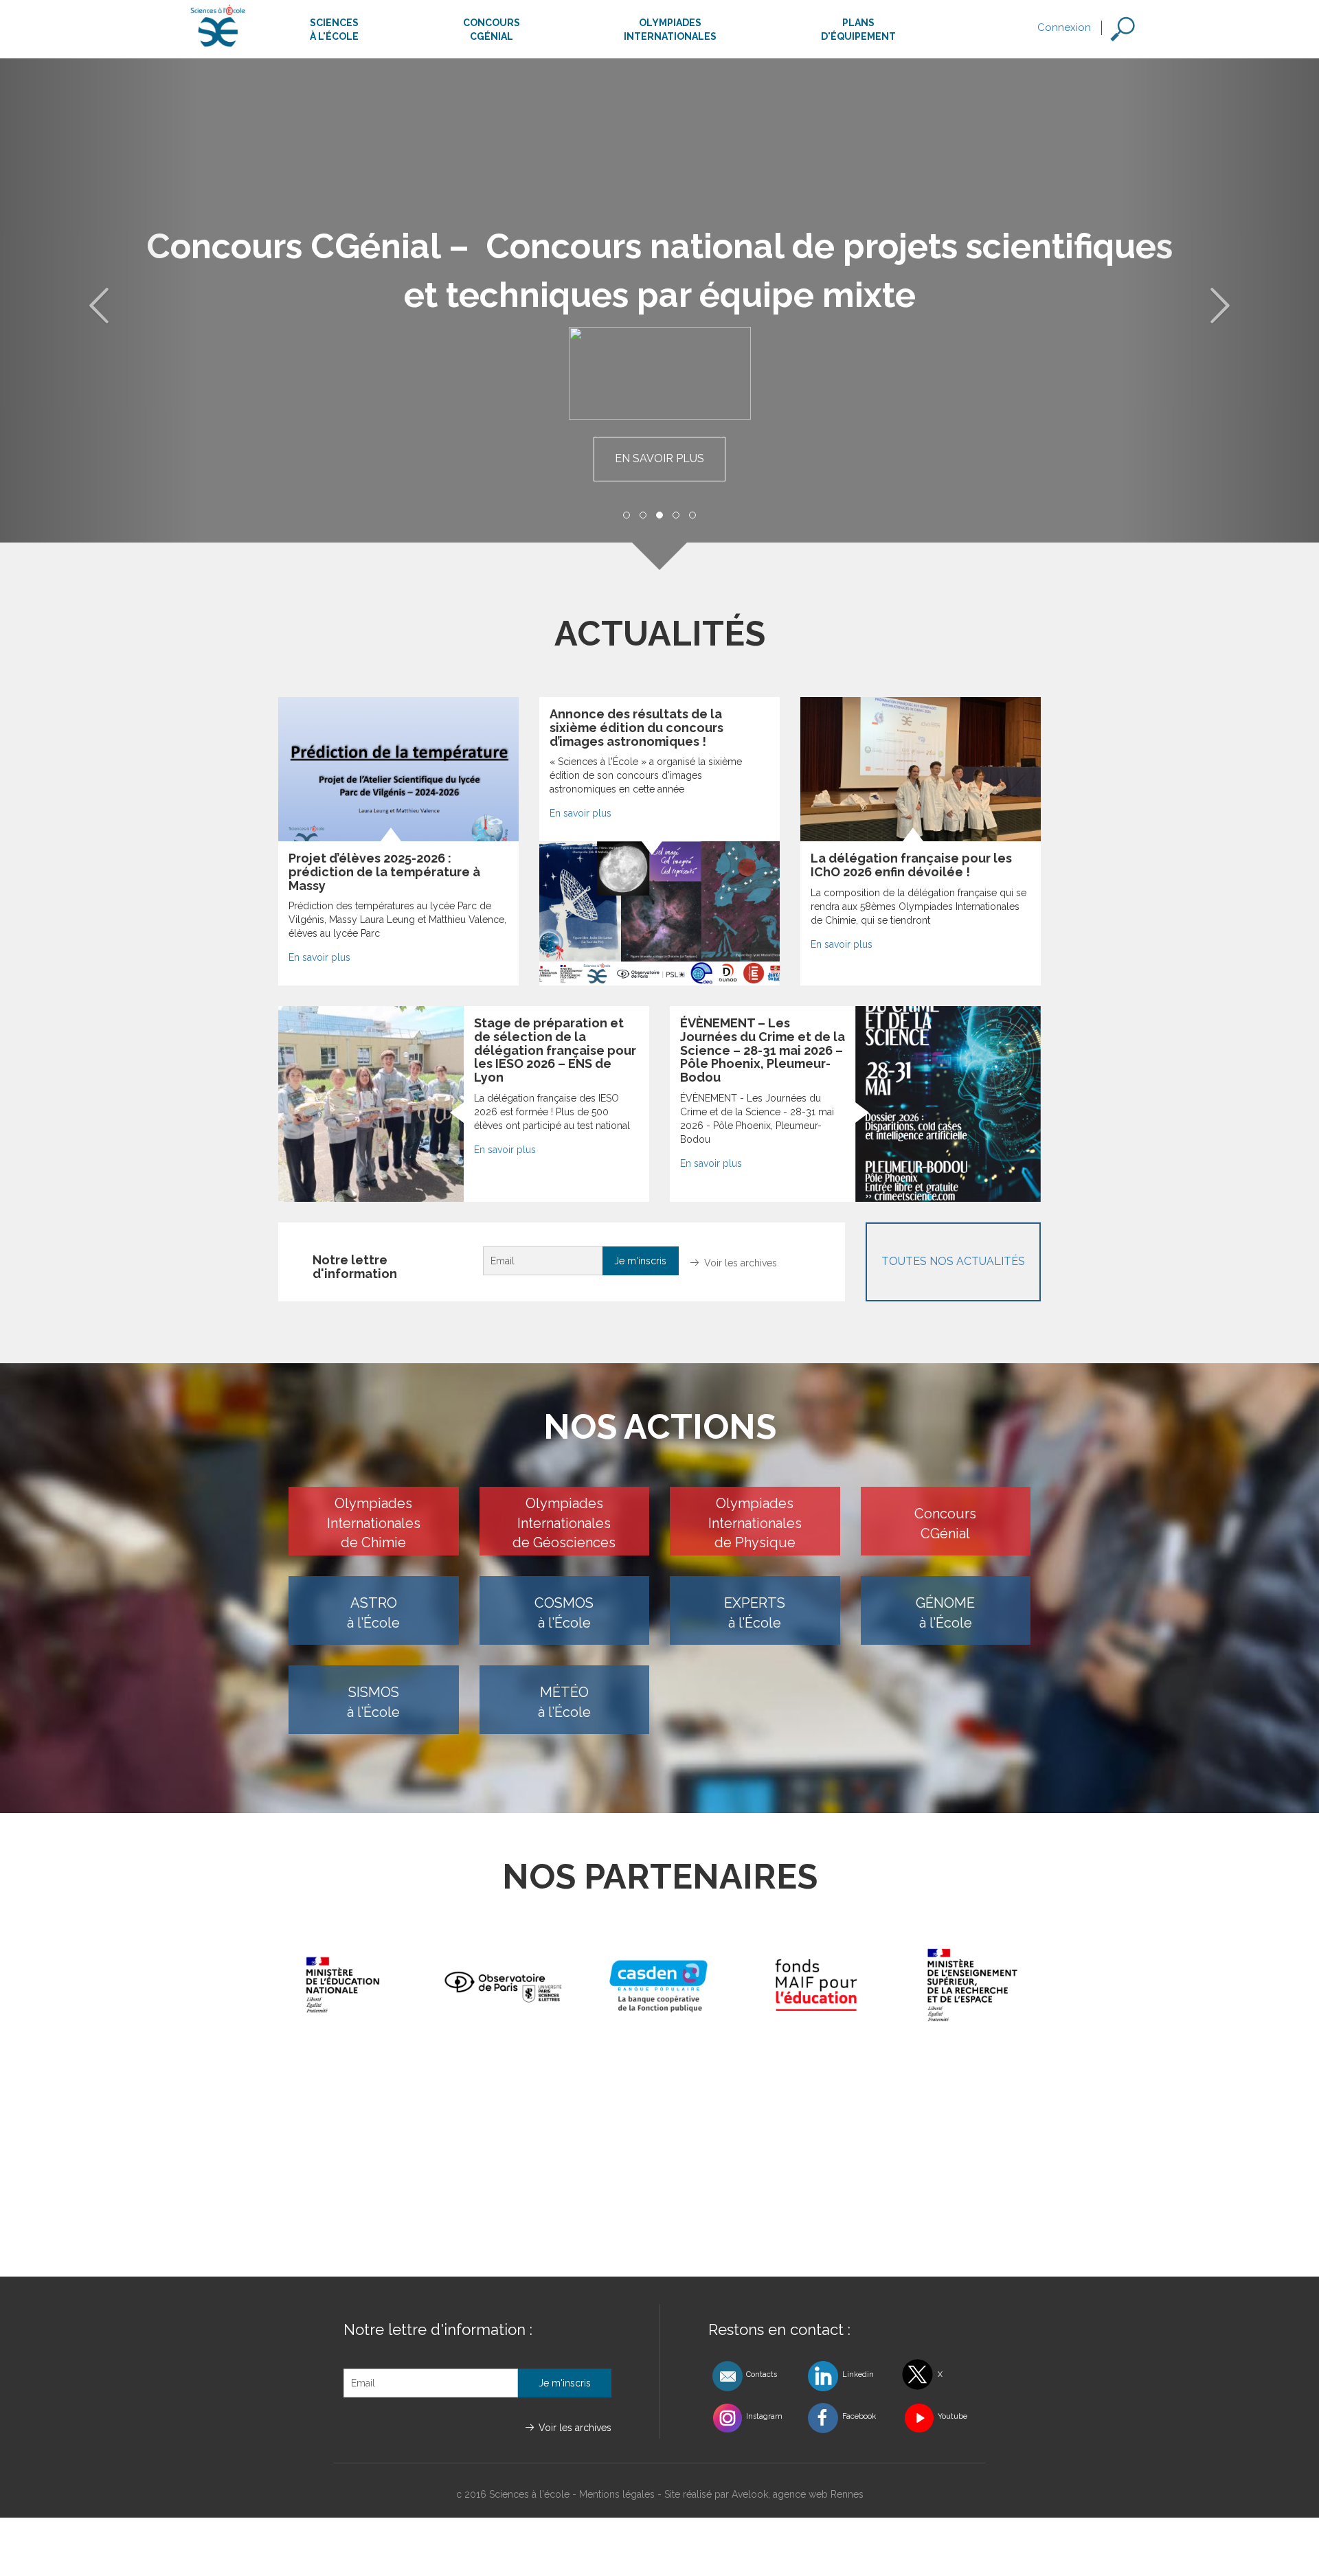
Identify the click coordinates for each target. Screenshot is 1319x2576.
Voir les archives (741, 1263)
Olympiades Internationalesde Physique (755, 1523)
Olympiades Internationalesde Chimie (374, 1523)
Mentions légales (617, 2494)
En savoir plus (659, 458)
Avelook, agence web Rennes (798, 2494)
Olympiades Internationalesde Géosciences (564, 1523)
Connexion (1064, 27)
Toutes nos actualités (953, 1261)
